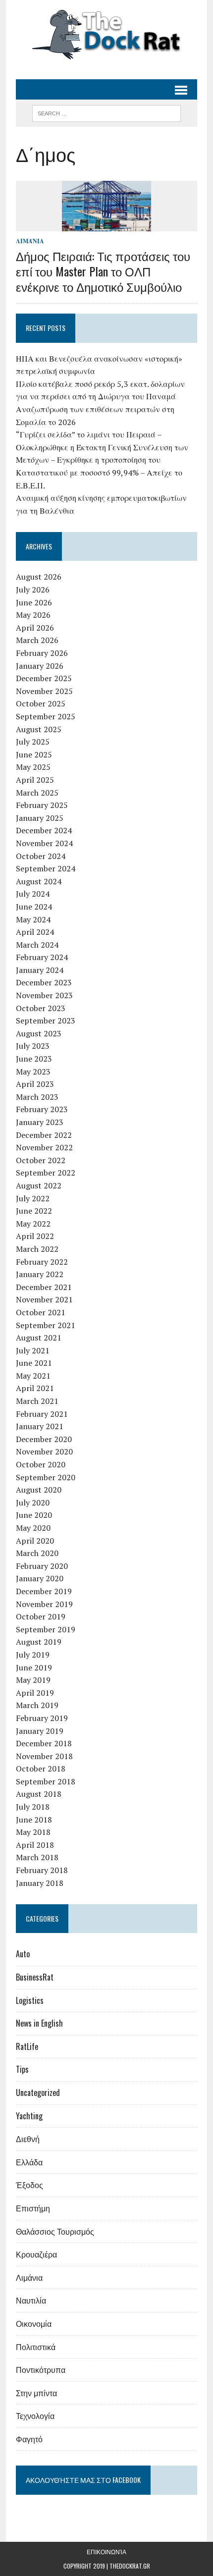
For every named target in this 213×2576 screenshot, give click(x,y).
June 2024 (34, 907)
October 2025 (41, 703)
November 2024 (44, 843)
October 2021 (41, 1312)
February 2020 (42, 1566)
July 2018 (33, 1807)
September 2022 (46, 1173)
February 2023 (42, 1109)
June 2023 (34, 1059)
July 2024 (33, 894)
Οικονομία (34, 2323)
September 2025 (46, 716)
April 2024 (35, 932)
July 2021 (33, 1350)
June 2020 (34, 1515)
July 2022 (33, 1198)
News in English (39, 2023)
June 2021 (34, 1363)
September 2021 (46, 1325)
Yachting (29, 2116)
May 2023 (33, 1072)
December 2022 (44, 1135)
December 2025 (44, 678)
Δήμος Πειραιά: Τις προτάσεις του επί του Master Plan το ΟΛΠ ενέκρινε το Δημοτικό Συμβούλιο (103, 271)
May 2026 (33, 615)
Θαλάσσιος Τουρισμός (55, 2231)
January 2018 (40, 1883)
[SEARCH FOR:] (106, 112)
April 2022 (35, 1236)
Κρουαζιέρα (36, 2254)
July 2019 (33, 1655)
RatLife (27, 2046)
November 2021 (44, 1299)
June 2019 (34, 1667)
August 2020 (39, 1490)
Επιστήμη (33, 2208)
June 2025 (34, 754)
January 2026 (40, 666)
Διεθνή (28, 2139)
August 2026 (39, 577)
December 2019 (44, 1591)
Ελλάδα (29, 2162)
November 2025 (44, 691)
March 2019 (37, 1705)
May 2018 (33, 1832)
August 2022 (39, 1185)
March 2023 (37, 1097)
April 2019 (35, 1693)
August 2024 (39, 881)
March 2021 (37, 1401)
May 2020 (33, 1528)
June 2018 (34, 1820)
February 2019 (42, 1718)
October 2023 (41, 1008)
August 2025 (39, 729)
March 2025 (37, 793)
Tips (22, 2069)
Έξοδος (29, 2185)
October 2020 (41, 1464)
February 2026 (42, 653)
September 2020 (46, 1477)
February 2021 (42, 1414)
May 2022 (33, 1224)
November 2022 (44, 1147)
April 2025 (35, 780)
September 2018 (46, 1781)
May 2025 (33, 767)
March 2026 (37, 640)
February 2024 (42, 957)
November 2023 (44, 995)
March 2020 (37, 1553)
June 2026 (34, 602)
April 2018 (35, 1845)
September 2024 (46, 868)
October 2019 (41, 1616)
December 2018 (44, 1743)
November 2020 (44, 1451)
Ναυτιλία (31, 2300)
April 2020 (35, 1541)
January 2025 (40, 818)
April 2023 (35, 1084)
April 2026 (35, 628)
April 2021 (35, 1388)
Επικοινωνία (106, 2551)
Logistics (30, 2000)
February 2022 (42, 1262)
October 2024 (41, 856)
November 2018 (44, 1756)
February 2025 (42, 805)
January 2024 (40, 970)
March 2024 (37, 945)
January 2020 (40, 1578)
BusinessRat (35, 1977)
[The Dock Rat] (106, 35)
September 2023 (46, 1020)
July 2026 (33, 590)
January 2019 (40, 1731)
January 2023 (40, 1122)
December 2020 (44, 1439)
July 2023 (33, 1046)
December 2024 (44, 830)
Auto (23, 1954)
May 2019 (33, 1680)
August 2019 (39, 1642)
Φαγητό (29, 2439)
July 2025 (33, 742)
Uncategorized (38, 2093)
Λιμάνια (30, 241)
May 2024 (33, 919)
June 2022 (34, 1211)
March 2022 (37, 1249)
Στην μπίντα (36, 2393)
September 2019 (46, 1629)
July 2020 (33, 1503)
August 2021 (39, 1338)
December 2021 (44, 1287)
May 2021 (33, 1376)
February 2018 (42, 1870)
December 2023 (44, 982)
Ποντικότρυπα (41, 2369)
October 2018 (41, 1769)
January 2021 (40, 1426)
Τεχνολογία (35, 2415)
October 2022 (41, 1160)
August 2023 (39, 1033)
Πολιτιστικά (36, 2347)
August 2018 (39, 1794)
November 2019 (44, 1604)
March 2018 (37, 1857)
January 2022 (40, 1274)
